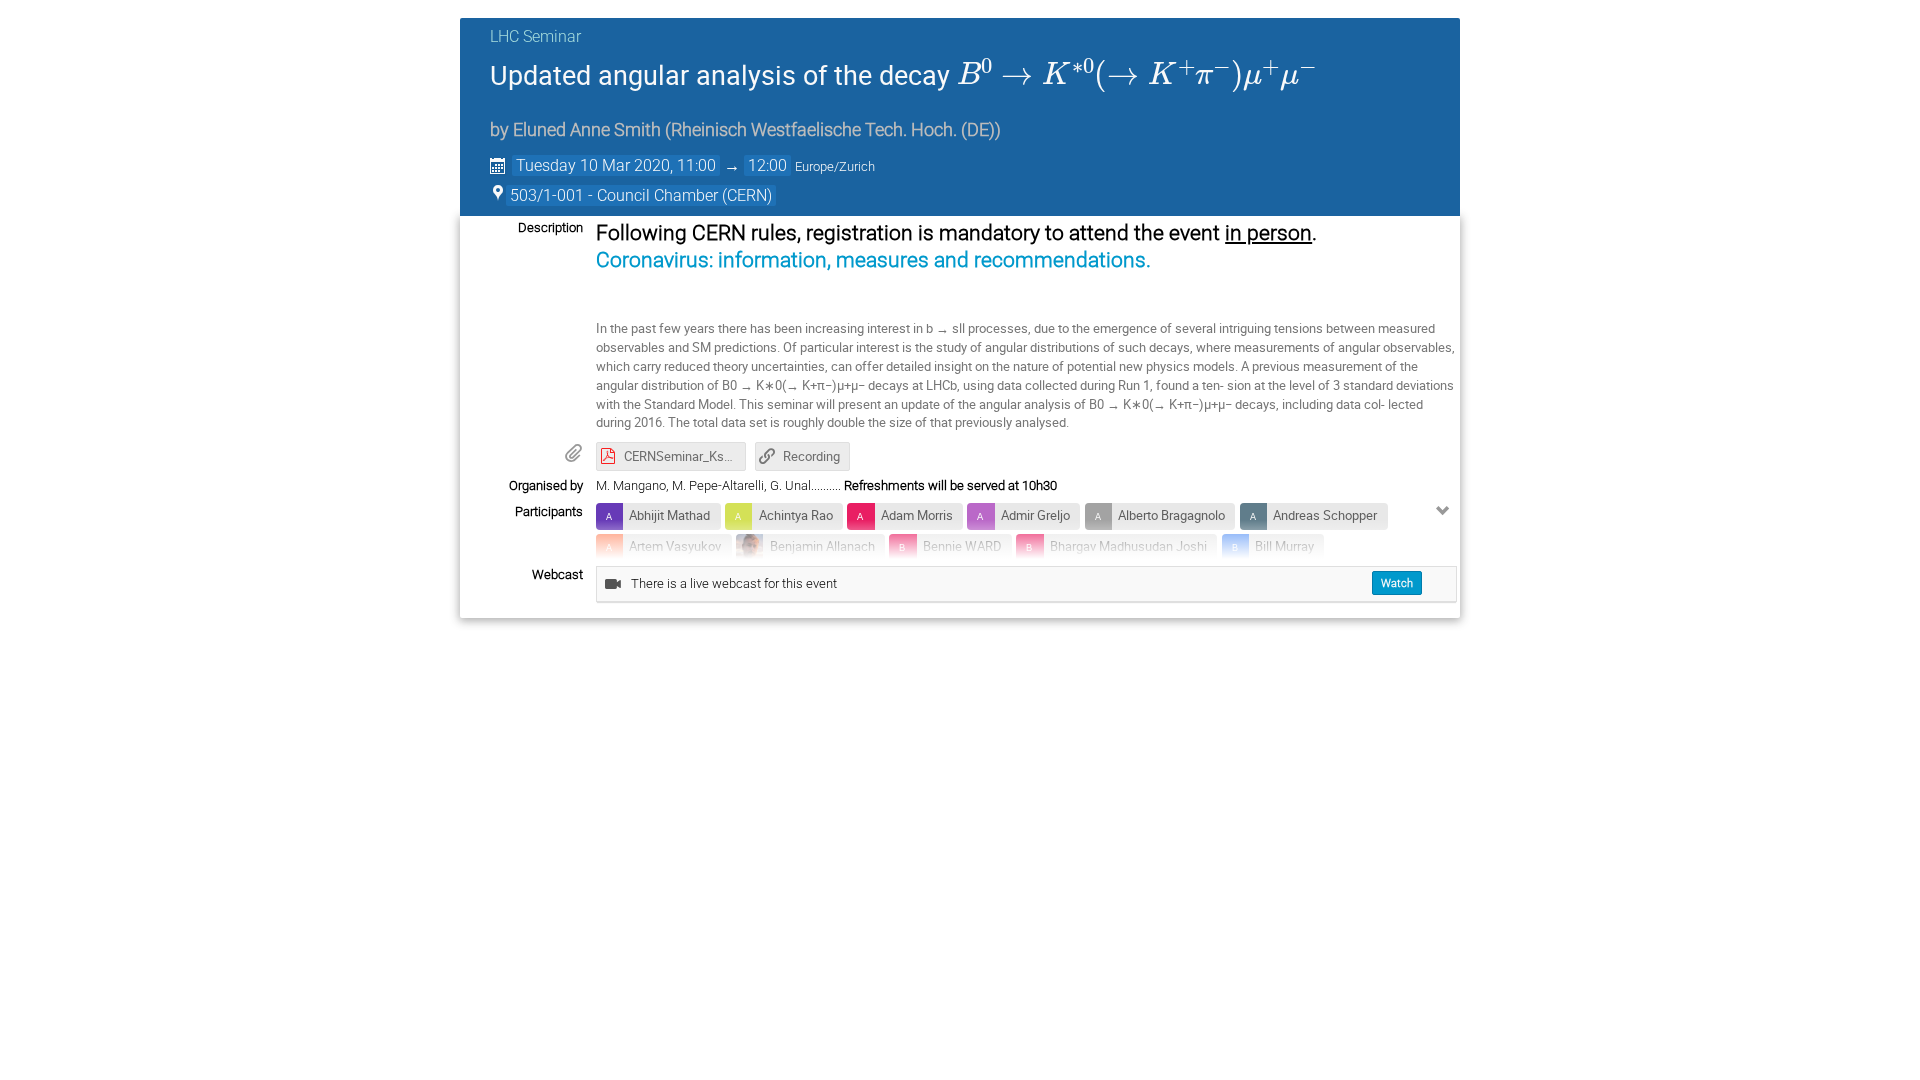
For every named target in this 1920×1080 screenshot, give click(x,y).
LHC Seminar (535, 36)
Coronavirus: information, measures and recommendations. (873, 259)
